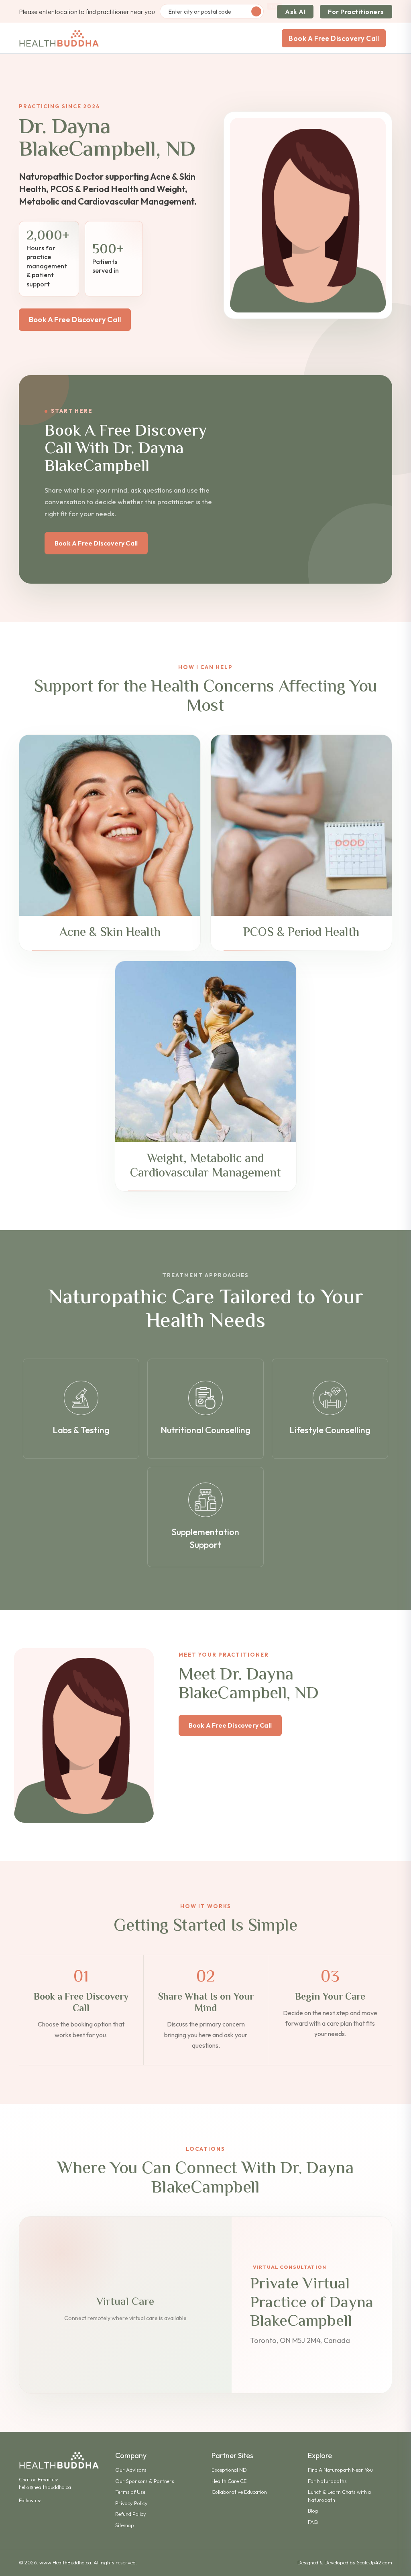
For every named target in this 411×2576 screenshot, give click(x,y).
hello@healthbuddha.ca (45, 2487)
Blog (313, 2511)
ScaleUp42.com (374, 2562)
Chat (24, 2479)
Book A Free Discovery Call (334, 38)
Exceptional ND (229, 2470)
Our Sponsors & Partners (145, 2481)
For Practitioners (356, 12)
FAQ (313, 2522)
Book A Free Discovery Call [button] (75, 319)
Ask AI (295, 12)
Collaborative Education (239, 2492)
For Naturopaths (327, 2481)
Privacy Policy (131, 2503)
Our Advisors (131, 2470)
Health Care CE (229, 2481)
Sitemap (125, 2525)
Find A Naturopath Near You (340, 2470)
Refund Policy (131, 2514)
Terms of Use (130, 2492)
